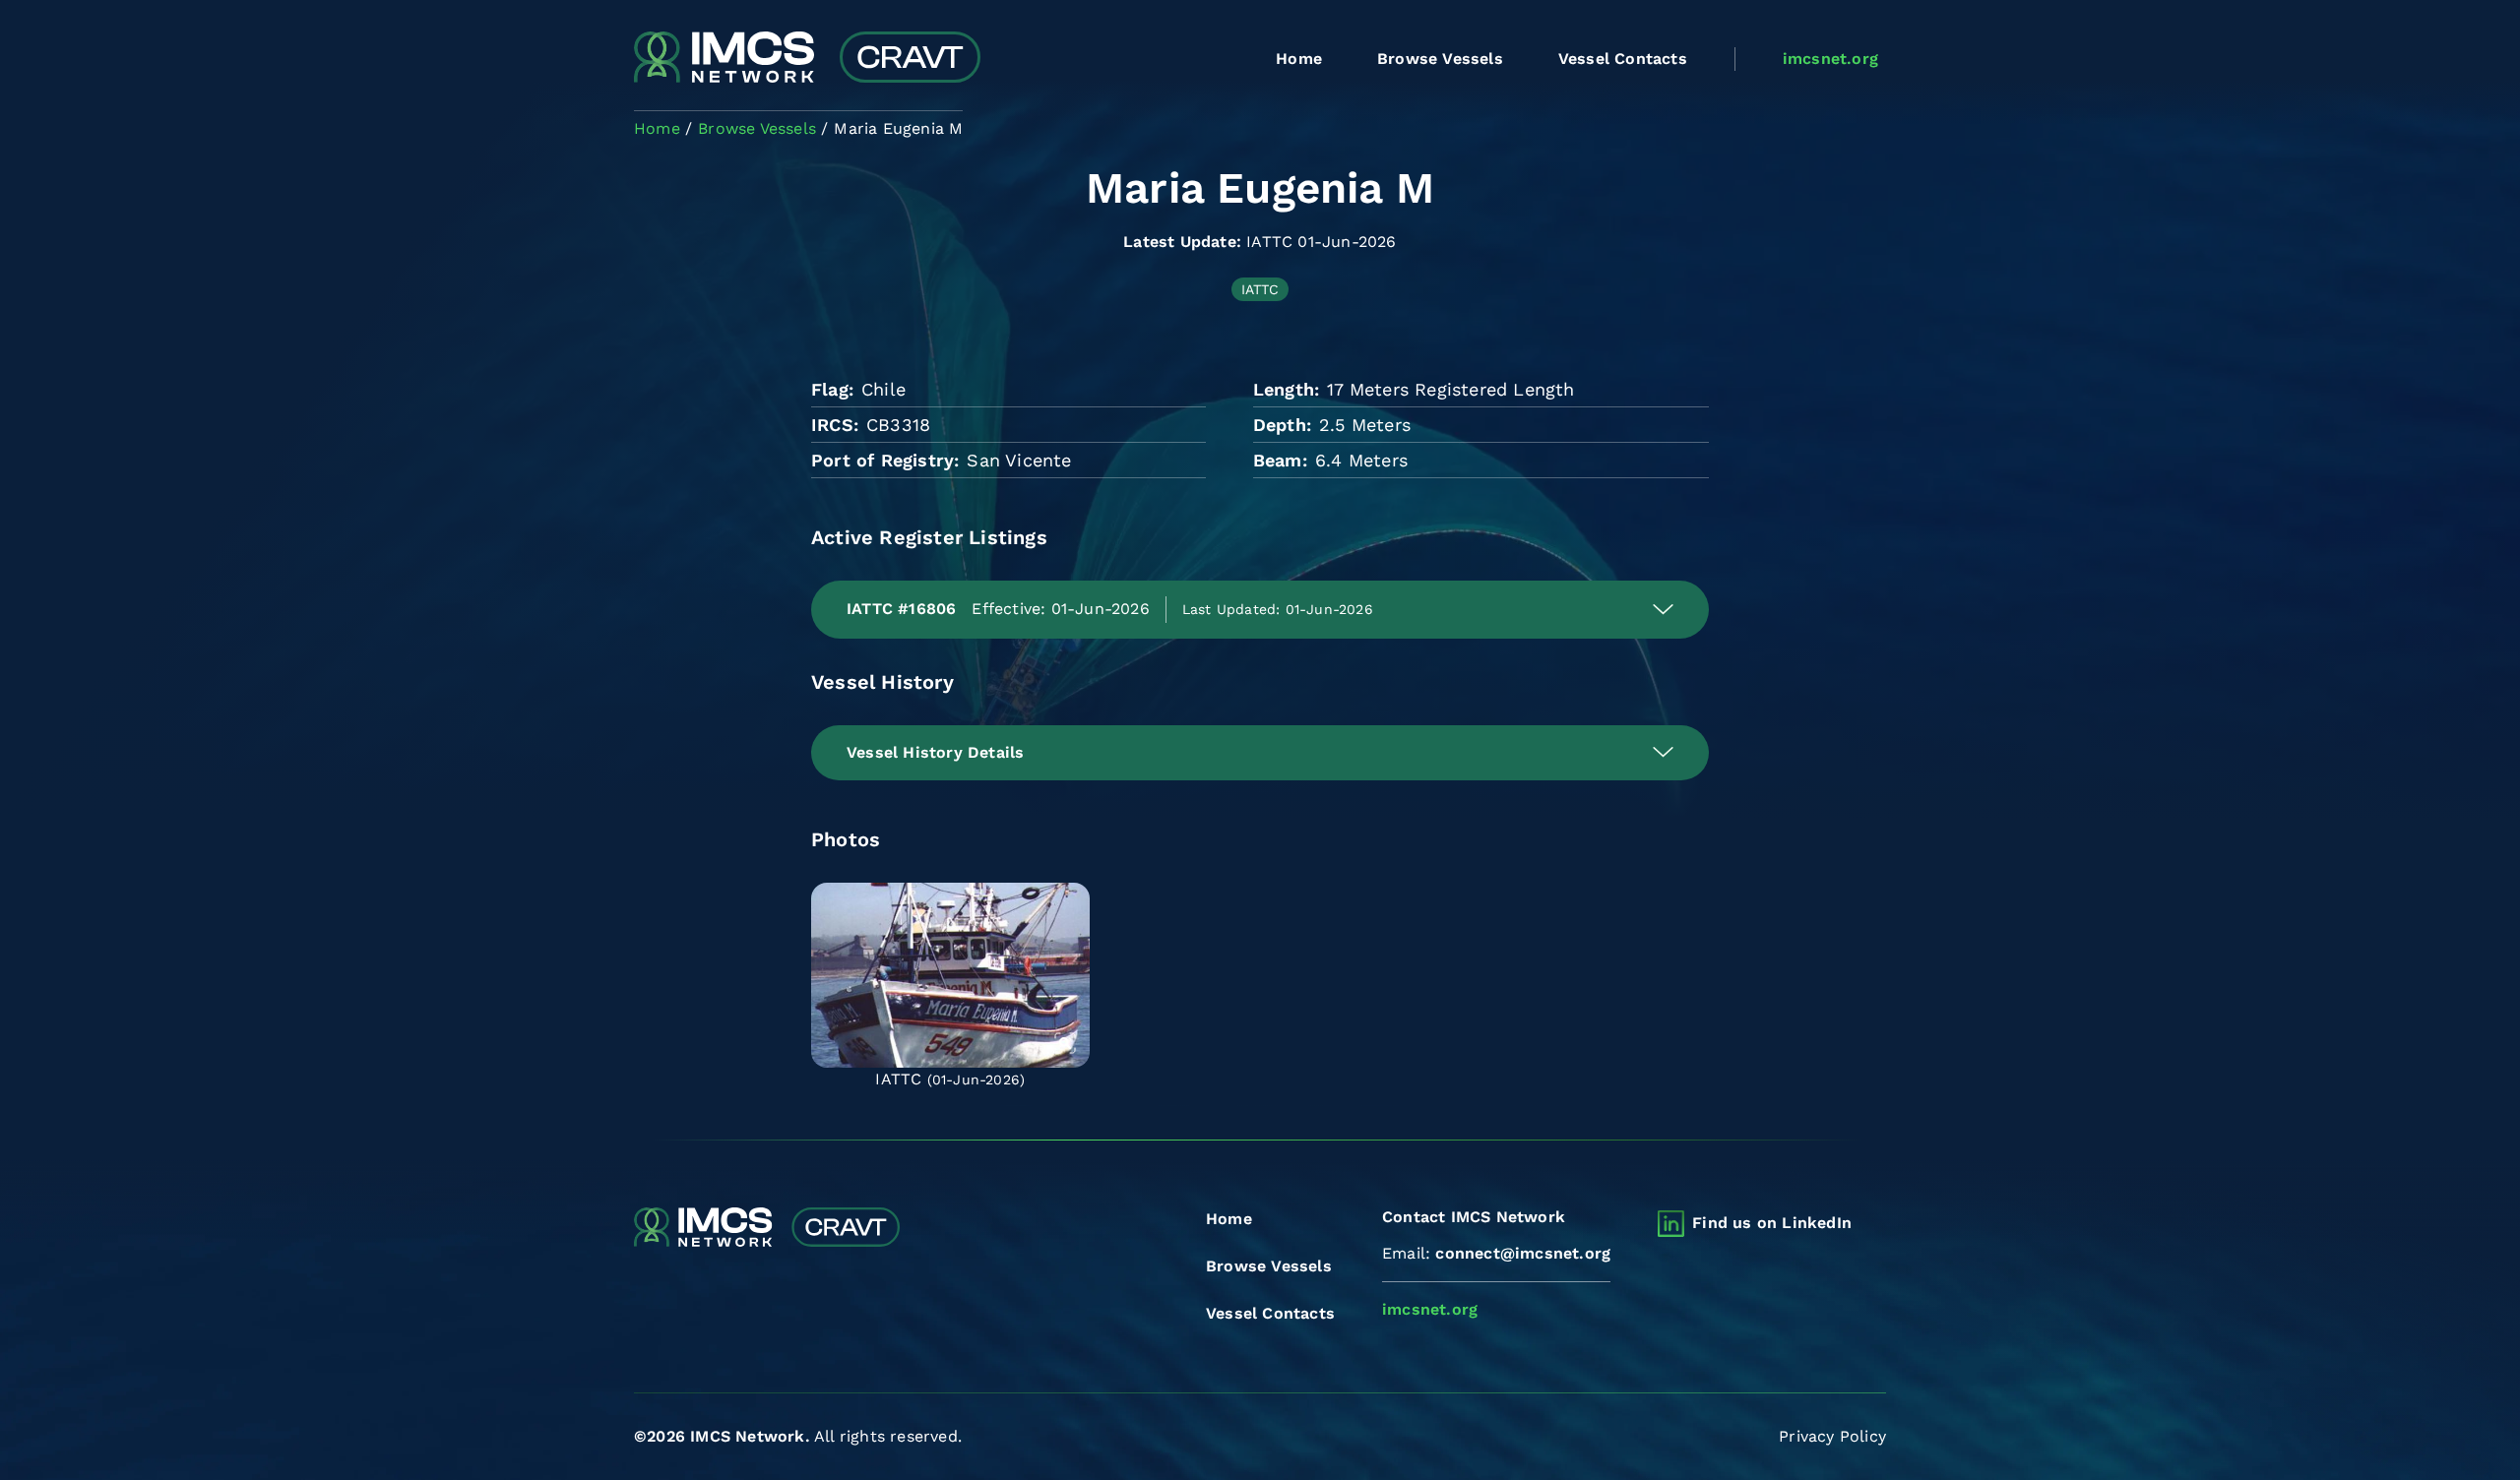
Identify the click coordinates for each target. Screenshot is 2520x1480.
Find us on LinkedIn (1772, 1223)
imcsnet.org (1830, 59)
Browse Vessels (1440, 59)
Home (1299, 59)
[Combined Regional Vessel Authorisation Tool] (807, 59)
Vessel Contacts (1623, 59)
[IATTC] (950, 975)
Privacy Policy (1832, 1436)
